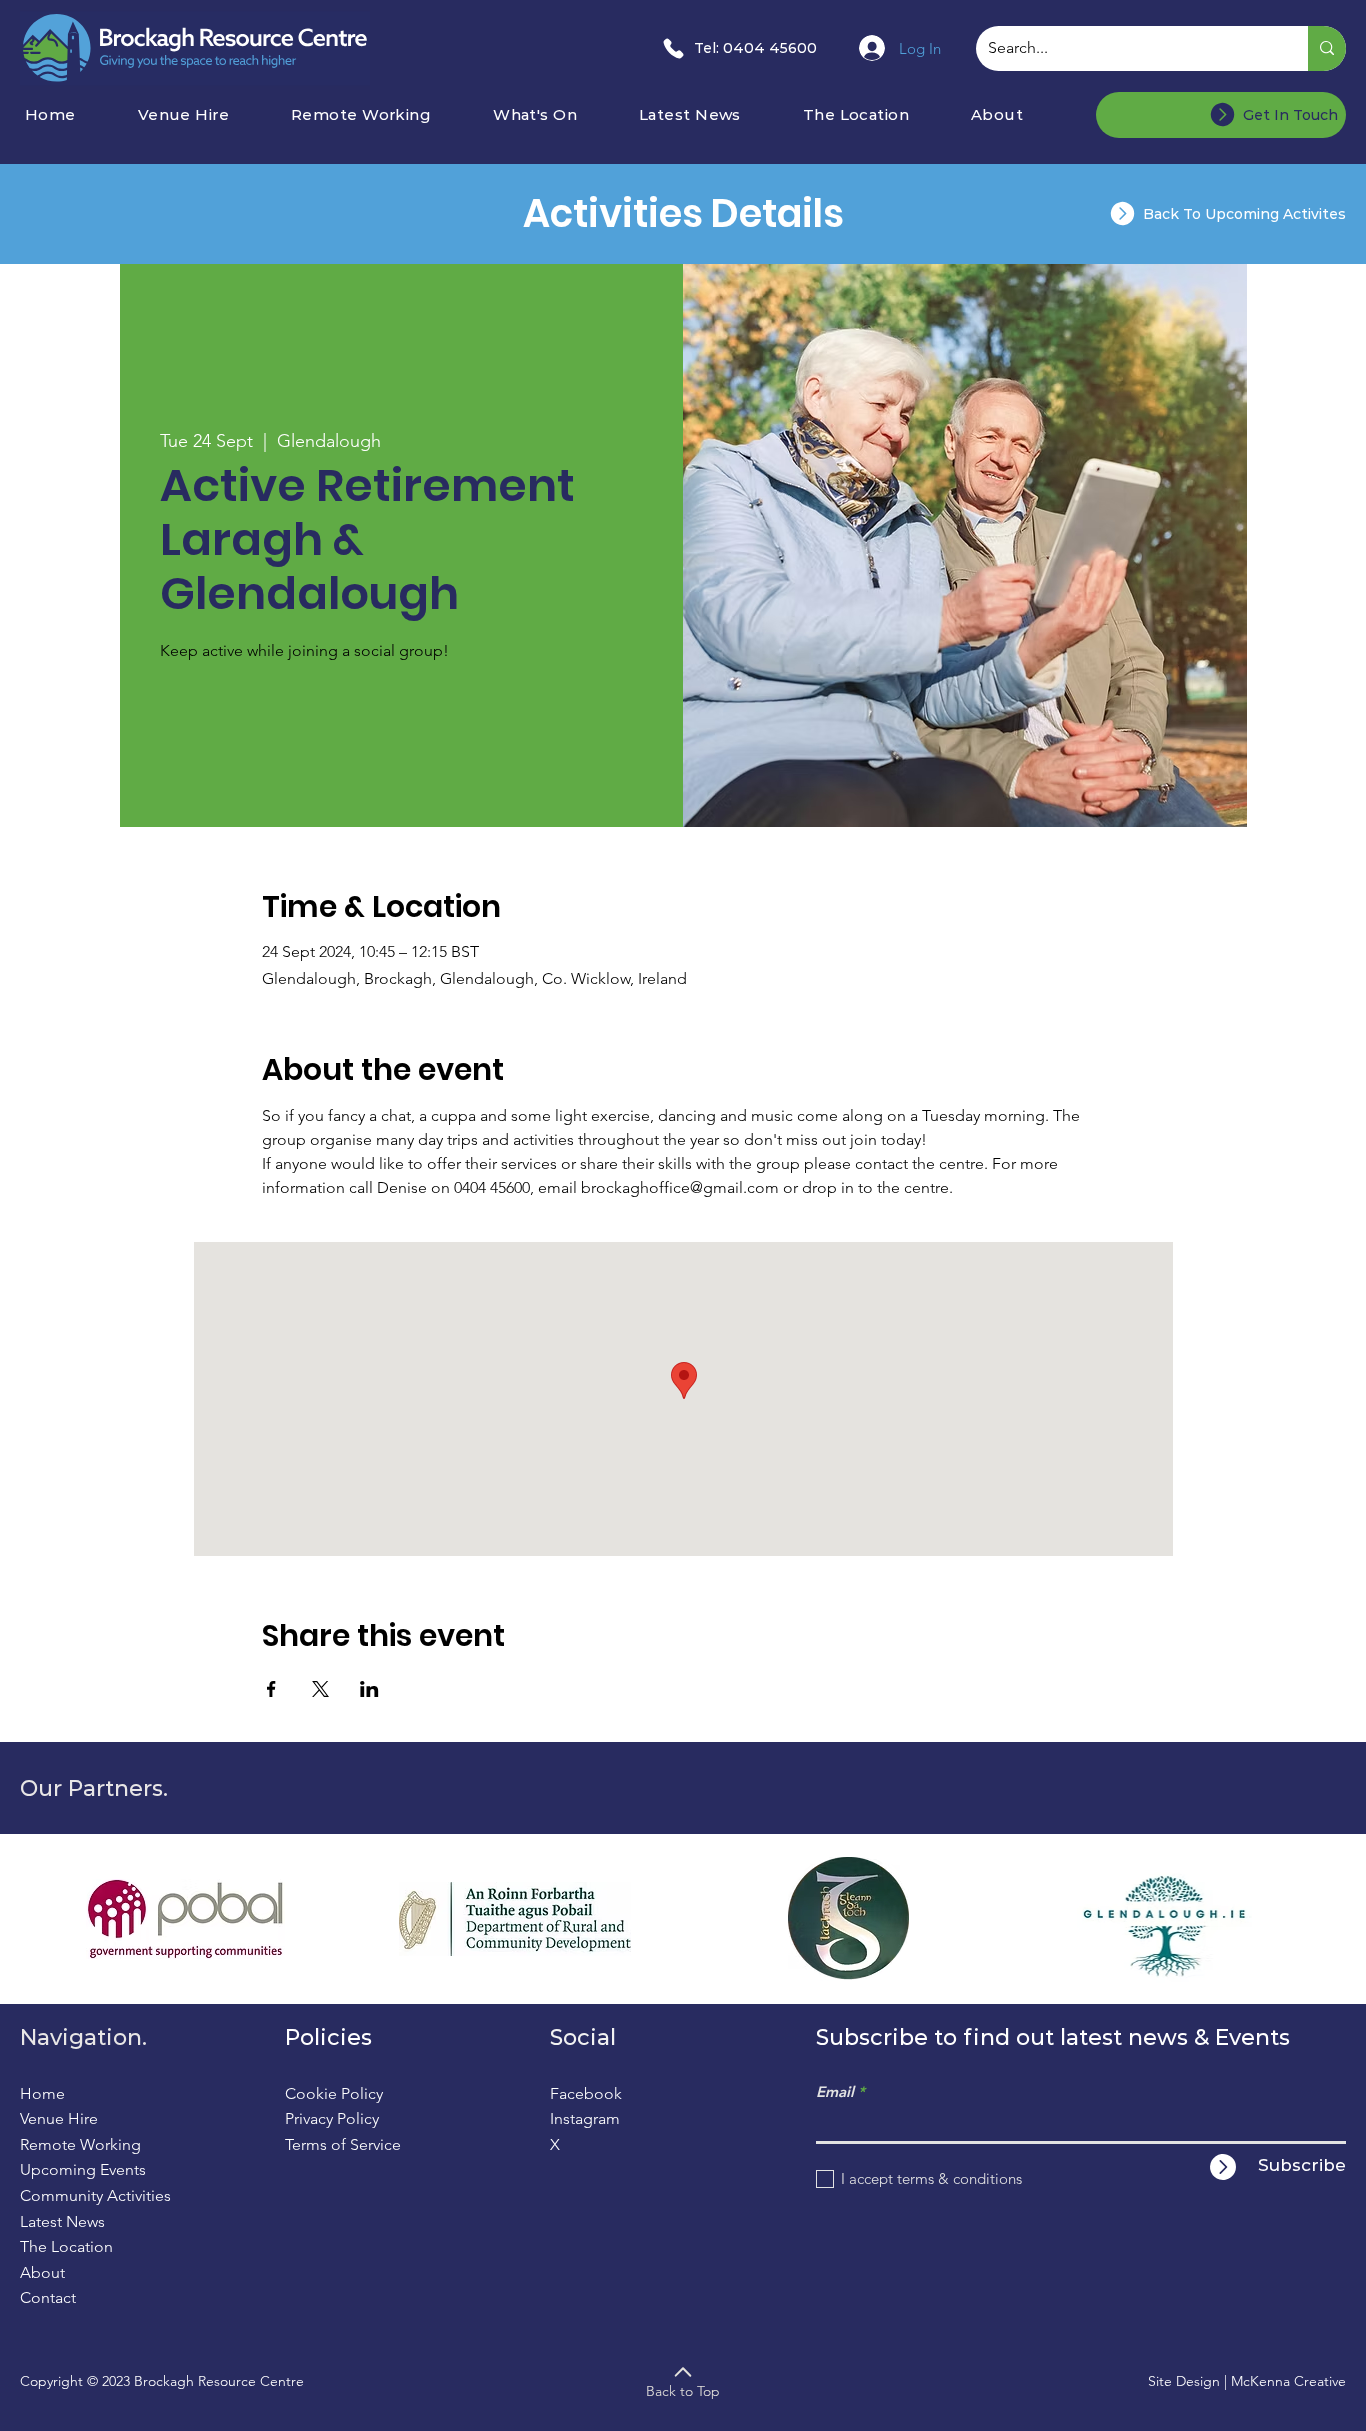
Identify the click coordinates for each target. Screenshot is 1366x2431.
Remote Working (80, 2144)
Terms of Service (343, 2144)
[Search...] (1327, 48)
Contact (48, 2297)
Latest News (62, 2221)
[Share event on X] (320, 1689)
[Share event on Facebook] (271, 1689)
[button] (559, 114)
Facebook (586, 2093)
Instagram (585, 2118)
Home (42, 2093)
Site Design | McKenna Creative (1247, 2381)
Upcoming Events (83, 2169)
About (42, 2272)
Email (835, 2091)
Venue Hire (59, 2118)
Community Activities (95, 2195)
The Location (66, 2246)
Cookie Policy (334, 2093)
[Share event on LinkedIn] (369, 1689)
